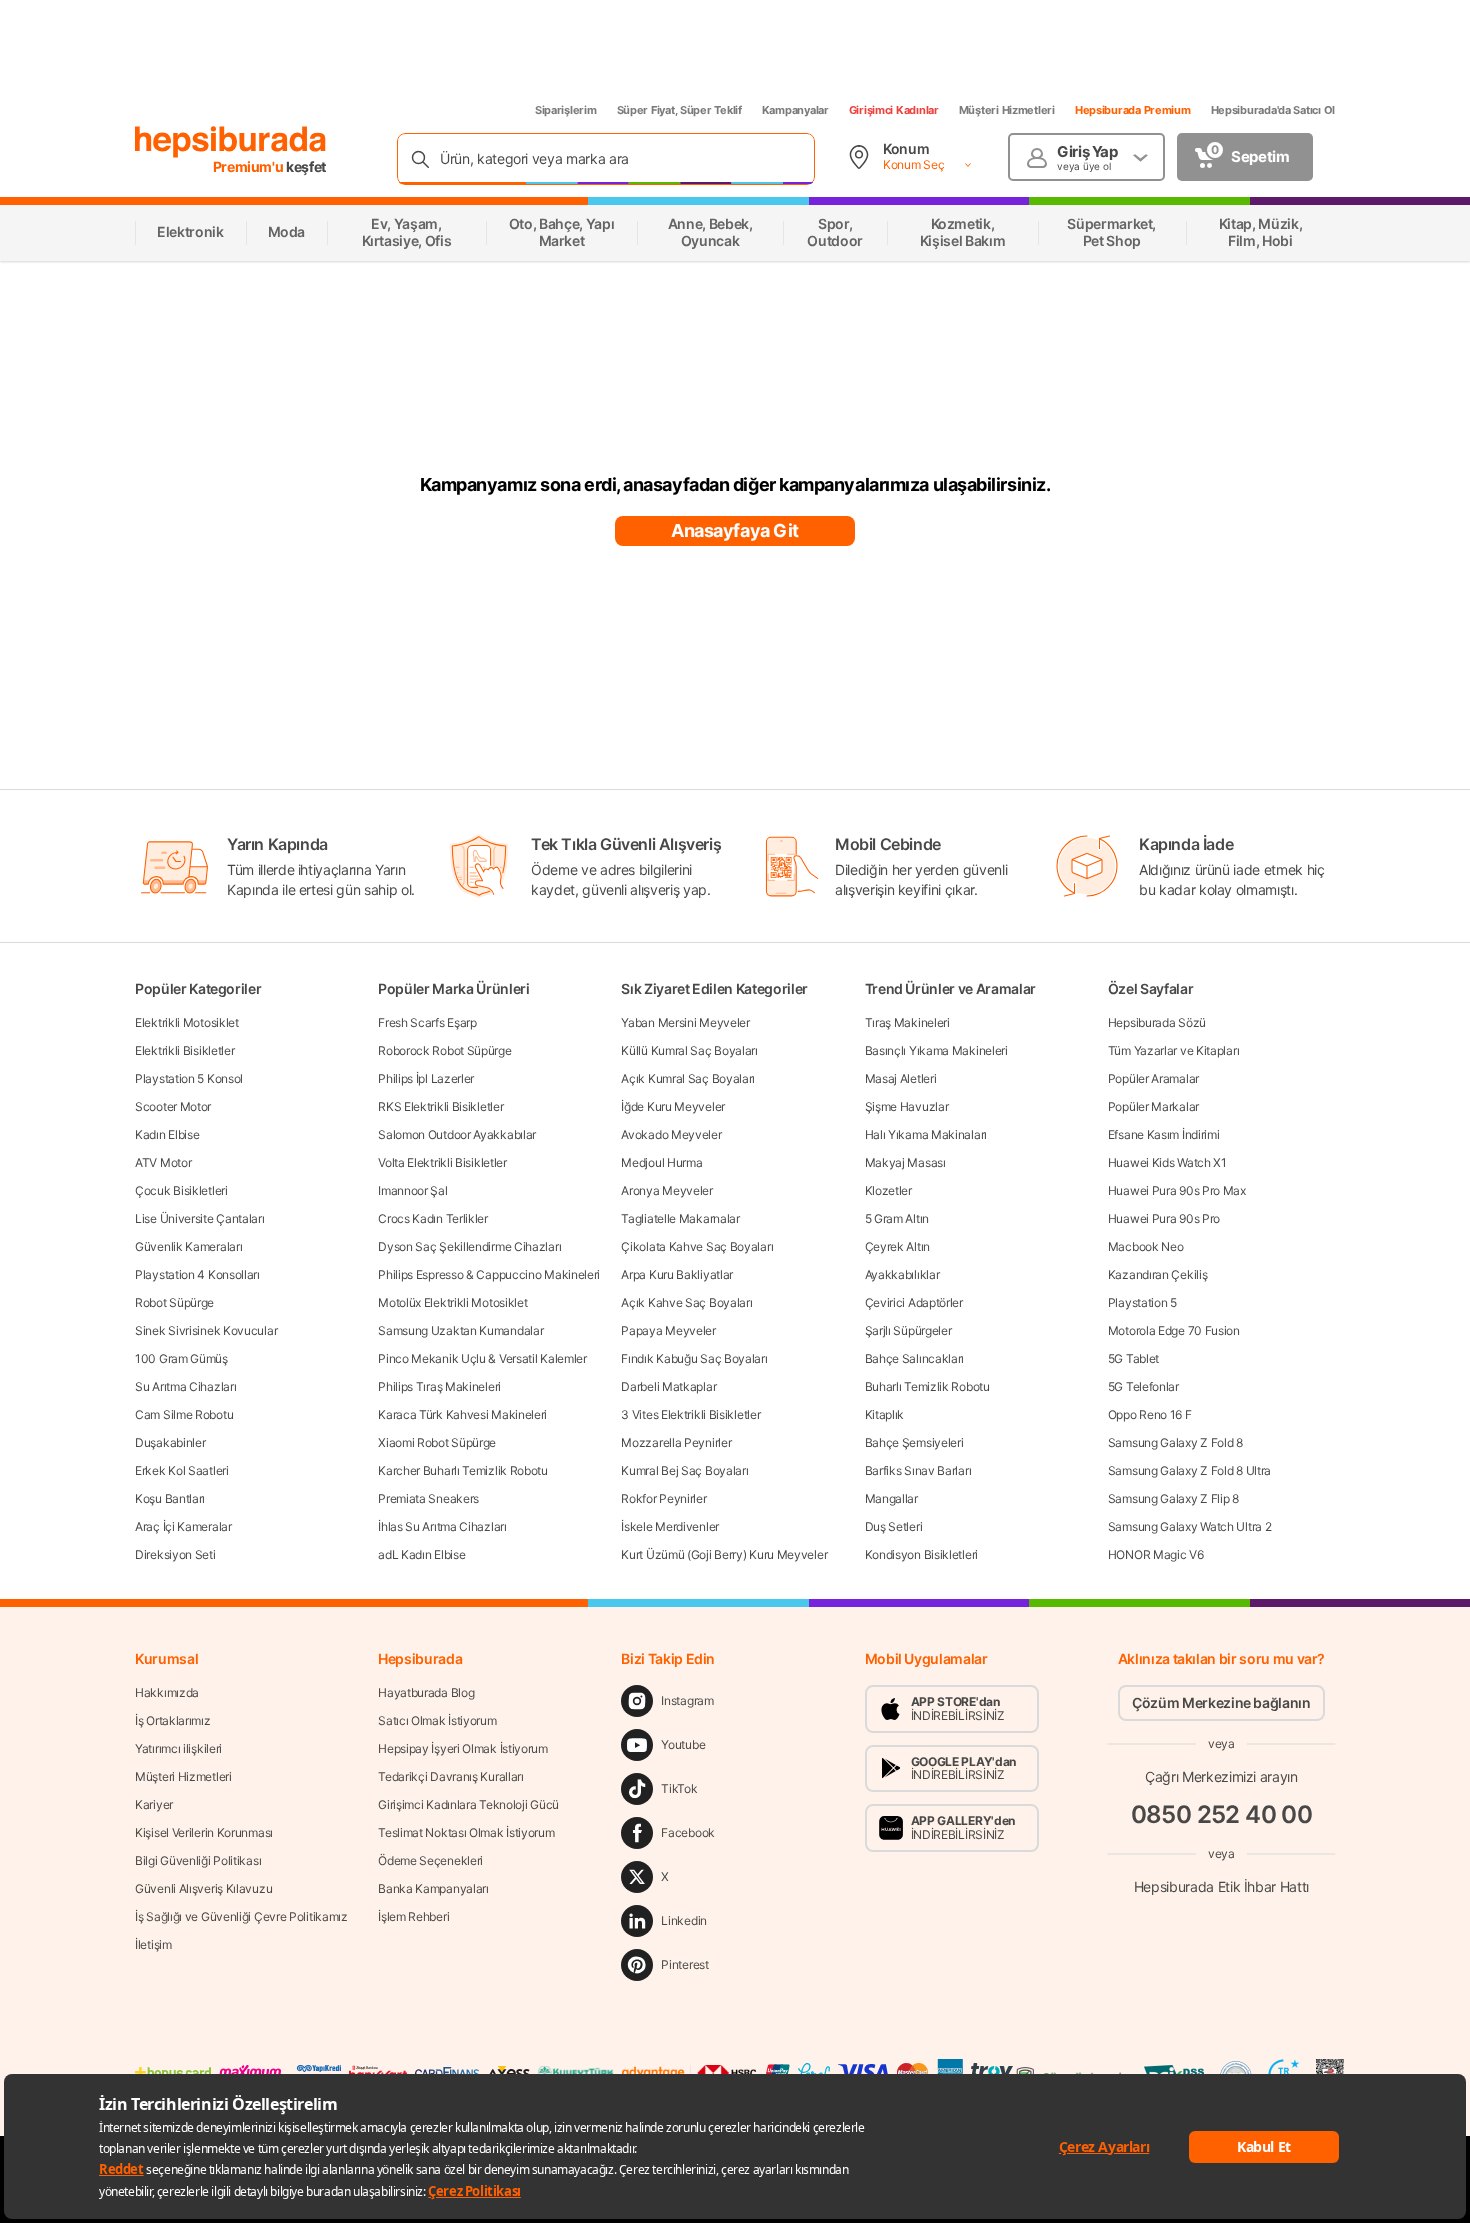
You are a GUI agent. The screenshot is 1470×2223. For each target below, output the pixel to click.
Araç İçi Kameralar (183, 1526)
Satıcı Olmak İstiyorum (437, 1720)
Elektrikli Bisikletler (184, 1050)
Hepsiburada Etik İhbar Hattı (1221, 1885)
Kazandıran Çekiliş (1158, 1274)
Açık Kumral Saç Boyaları (688, 1078)
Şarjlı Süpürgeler (908, 1330)
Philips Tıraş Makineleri (439, 1386)
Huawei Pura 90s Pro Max (1177, 1190)
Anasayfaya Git (735, 530)
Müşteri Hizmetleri (1007, 110)
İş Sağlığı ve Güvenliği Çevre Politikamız (241, 1916)
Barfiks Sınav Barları (918, 1470)
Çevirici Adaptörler (914, 1302)
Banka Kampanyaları (433, 1888)
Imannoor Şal (412, 1190)
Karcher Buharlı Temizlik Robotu (463, 1470)
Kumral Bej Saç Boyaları (684, 1470)
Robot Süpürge (174, 1302)
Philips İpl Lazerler (426, 1078)
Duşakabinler (170, 1442)
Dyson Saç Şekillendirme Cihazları (469, 1246)
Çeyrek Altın (897, 1246)
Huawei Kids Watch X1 (1167, 1162)
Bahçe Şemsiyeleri (914, 1442)
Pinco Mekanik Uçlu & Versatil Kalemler (482, 1358)
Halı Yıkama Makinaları (926, 1134)
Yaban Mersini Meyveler (685, 1022)
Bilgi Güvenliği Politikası (198, 1860)
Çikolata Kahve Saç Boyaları (697, 1246)
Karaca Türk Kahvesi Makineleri (462, 1414)
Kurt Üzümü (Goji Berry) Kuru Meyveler (724, 1554)
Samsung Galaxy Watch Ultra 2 (1190, 1526)
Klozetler (888, 1190)
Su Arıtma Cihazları (185, 1386)
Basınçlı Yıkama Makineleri (936, 1050)
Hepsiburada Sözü (1157, 1022)
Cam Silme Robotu (184, 1414)
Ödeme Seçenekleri (430, 1860)
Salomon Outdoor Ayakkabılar (457, 1134)
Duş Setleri (894, 1526)
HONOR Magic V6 (1156, 1554)
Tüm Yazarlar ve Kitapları (1174, 1050)
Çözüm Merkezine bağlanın (1221, 1702)
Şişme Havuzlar (907, 1106)
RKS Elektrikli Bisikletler (440, 1106)
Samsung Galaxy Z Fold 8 (1175, 1442)
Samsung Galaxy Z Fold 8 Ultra (1189, 1470)
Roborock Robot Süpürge (444, 1050)
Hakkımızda (167, 1692)
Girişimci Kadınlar (894, 110)
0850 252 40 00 (1222, 1814)
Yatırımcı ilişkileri (178, 1748)
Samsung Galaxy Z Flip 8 (1173, 1498)
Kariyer (154, 1804)
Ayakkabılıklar (902, 1274)
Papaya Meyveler (668, 1330)
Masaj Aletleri (901, 1078)
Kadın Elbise (167, 1134)
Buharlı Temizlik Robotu (927, 1386)
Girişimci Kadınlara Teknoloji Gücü (468, 1804)
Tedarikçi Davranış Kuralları (451, 1776)
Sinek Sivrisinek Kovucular (206, 1330)
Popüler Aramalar (1153, 1078)
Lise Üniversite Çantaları (200, 1218)
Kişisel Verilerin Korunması (204, 1832)
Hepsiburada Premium (1133, 110)
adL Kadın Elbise (421, 1554)
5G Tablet (1133, 1358)
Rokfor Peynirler (663, 1498)
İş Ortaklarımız (173, 1720)
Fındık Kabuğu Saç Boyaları (694, 1358)
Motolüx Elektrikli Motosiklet (452, 1302)
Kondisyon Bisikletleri (921, 1554)
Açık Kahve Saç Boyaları (686, 1302)
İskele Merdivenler (670, 1526)
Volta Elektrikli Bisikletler (442, 1162)
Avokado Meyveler (671, 1134)
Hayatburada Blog (426, 1692)
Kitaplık (885, 1414)
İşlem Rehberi (413, 1916)
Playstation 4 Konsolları (197, 1274)
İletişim (153, 1944)
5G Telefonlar (1143, 1386)
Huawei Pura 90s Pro (1164, 1218)
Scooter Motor (173, 1106)
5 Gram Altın (897, 1218)
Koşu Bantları (170, 1498)
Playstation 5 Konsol (189, 1078)
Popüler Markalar (1153, 1106)
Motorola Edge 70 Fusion (1174, 1330)
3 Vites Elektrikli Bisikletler (690, 1414)
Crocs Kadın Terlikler (433, 1218)
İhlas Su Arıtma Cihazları (442, 1526)
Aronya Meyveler (667, 1190)
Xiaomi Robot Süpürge (437, 1442)
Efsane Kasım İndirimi (1164, 1134)
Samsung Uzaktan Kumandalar (460, 1330)
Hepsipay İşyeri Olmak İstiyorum (463, 1748)
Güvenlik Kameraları (188, 1246)
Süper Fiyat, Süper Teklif (679, 110)
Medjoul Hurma (661, 1162)
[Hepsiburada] (230, 142)
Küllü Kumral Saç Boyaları (689, 1050)
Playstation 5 (1142, 1302)
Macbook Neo (1146, 1246)
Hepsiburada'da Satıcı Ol (1273, 110)
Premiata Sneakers (428, 1498)
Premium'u (250, 166)
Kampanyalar (795, 110)
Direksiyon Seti (175, 1554)
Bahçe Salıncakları (915, 1358)
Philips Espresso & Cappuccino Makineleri (489, 1274)
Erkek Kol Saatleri (182, 1470)
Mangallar (891, 1498)
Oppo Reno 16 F (1150, 1414)
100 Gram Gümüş (181, 1358)
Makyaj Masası (905, 1162)
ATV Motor (163, 1162)
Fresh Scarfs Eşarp (427, 1022)
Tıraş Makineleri (907, 1022)
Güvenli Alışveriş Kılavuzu (203, 1888)
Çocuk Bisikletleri (181, 1190)
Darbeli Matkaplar (668, 1386)
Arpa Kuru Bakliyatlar (677, 1274)
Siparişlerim (566, 110)
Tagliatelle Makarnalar (680, 1218)
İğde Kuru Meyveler (673, 1106)
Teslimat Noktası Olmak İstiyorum (466, 1832)
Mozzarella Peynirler (676, 1442)
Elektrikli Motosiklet (187, 1022)
